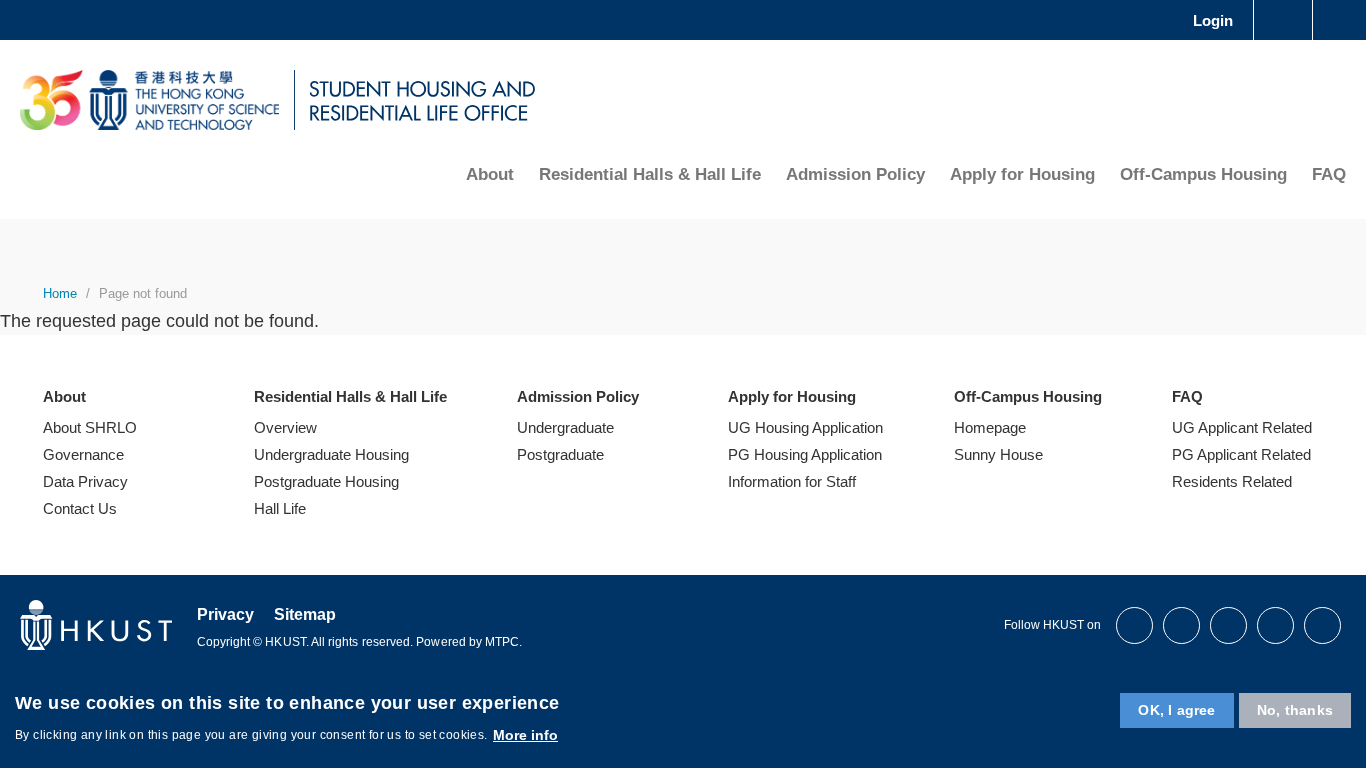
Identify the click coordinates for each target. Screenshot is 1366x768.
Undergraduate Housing (331, 454)
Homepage (990, 427)
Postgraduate (560, 454)
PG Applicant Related (1241, 454)
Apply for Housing (1022, 174)
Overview (285, 427)
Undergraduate (565, 427)
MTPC (502, 642)
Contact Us (80, 508)
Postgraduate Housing (326, 481)
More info (525, 734)
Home (60, 293)
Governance (83, 454)
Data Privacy (85, 481)
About (490, 174)
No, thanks (1295, 710)
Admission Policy (855, 174)
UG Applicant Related (1242, 427)
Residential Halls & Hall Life (650, 174)
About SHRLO (90, 427)
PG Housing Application (805, 454)
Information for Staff (792, 481)
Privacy (225, 614)
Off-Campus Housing (1203, 174)
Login (1213, 20)
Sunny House (998, 454)
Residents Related (1232, 481)
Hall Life (280, 508)
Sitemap (305, 614)
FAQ (1329, 174)
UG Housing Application (805, 427)
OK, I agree (1176, 710)
